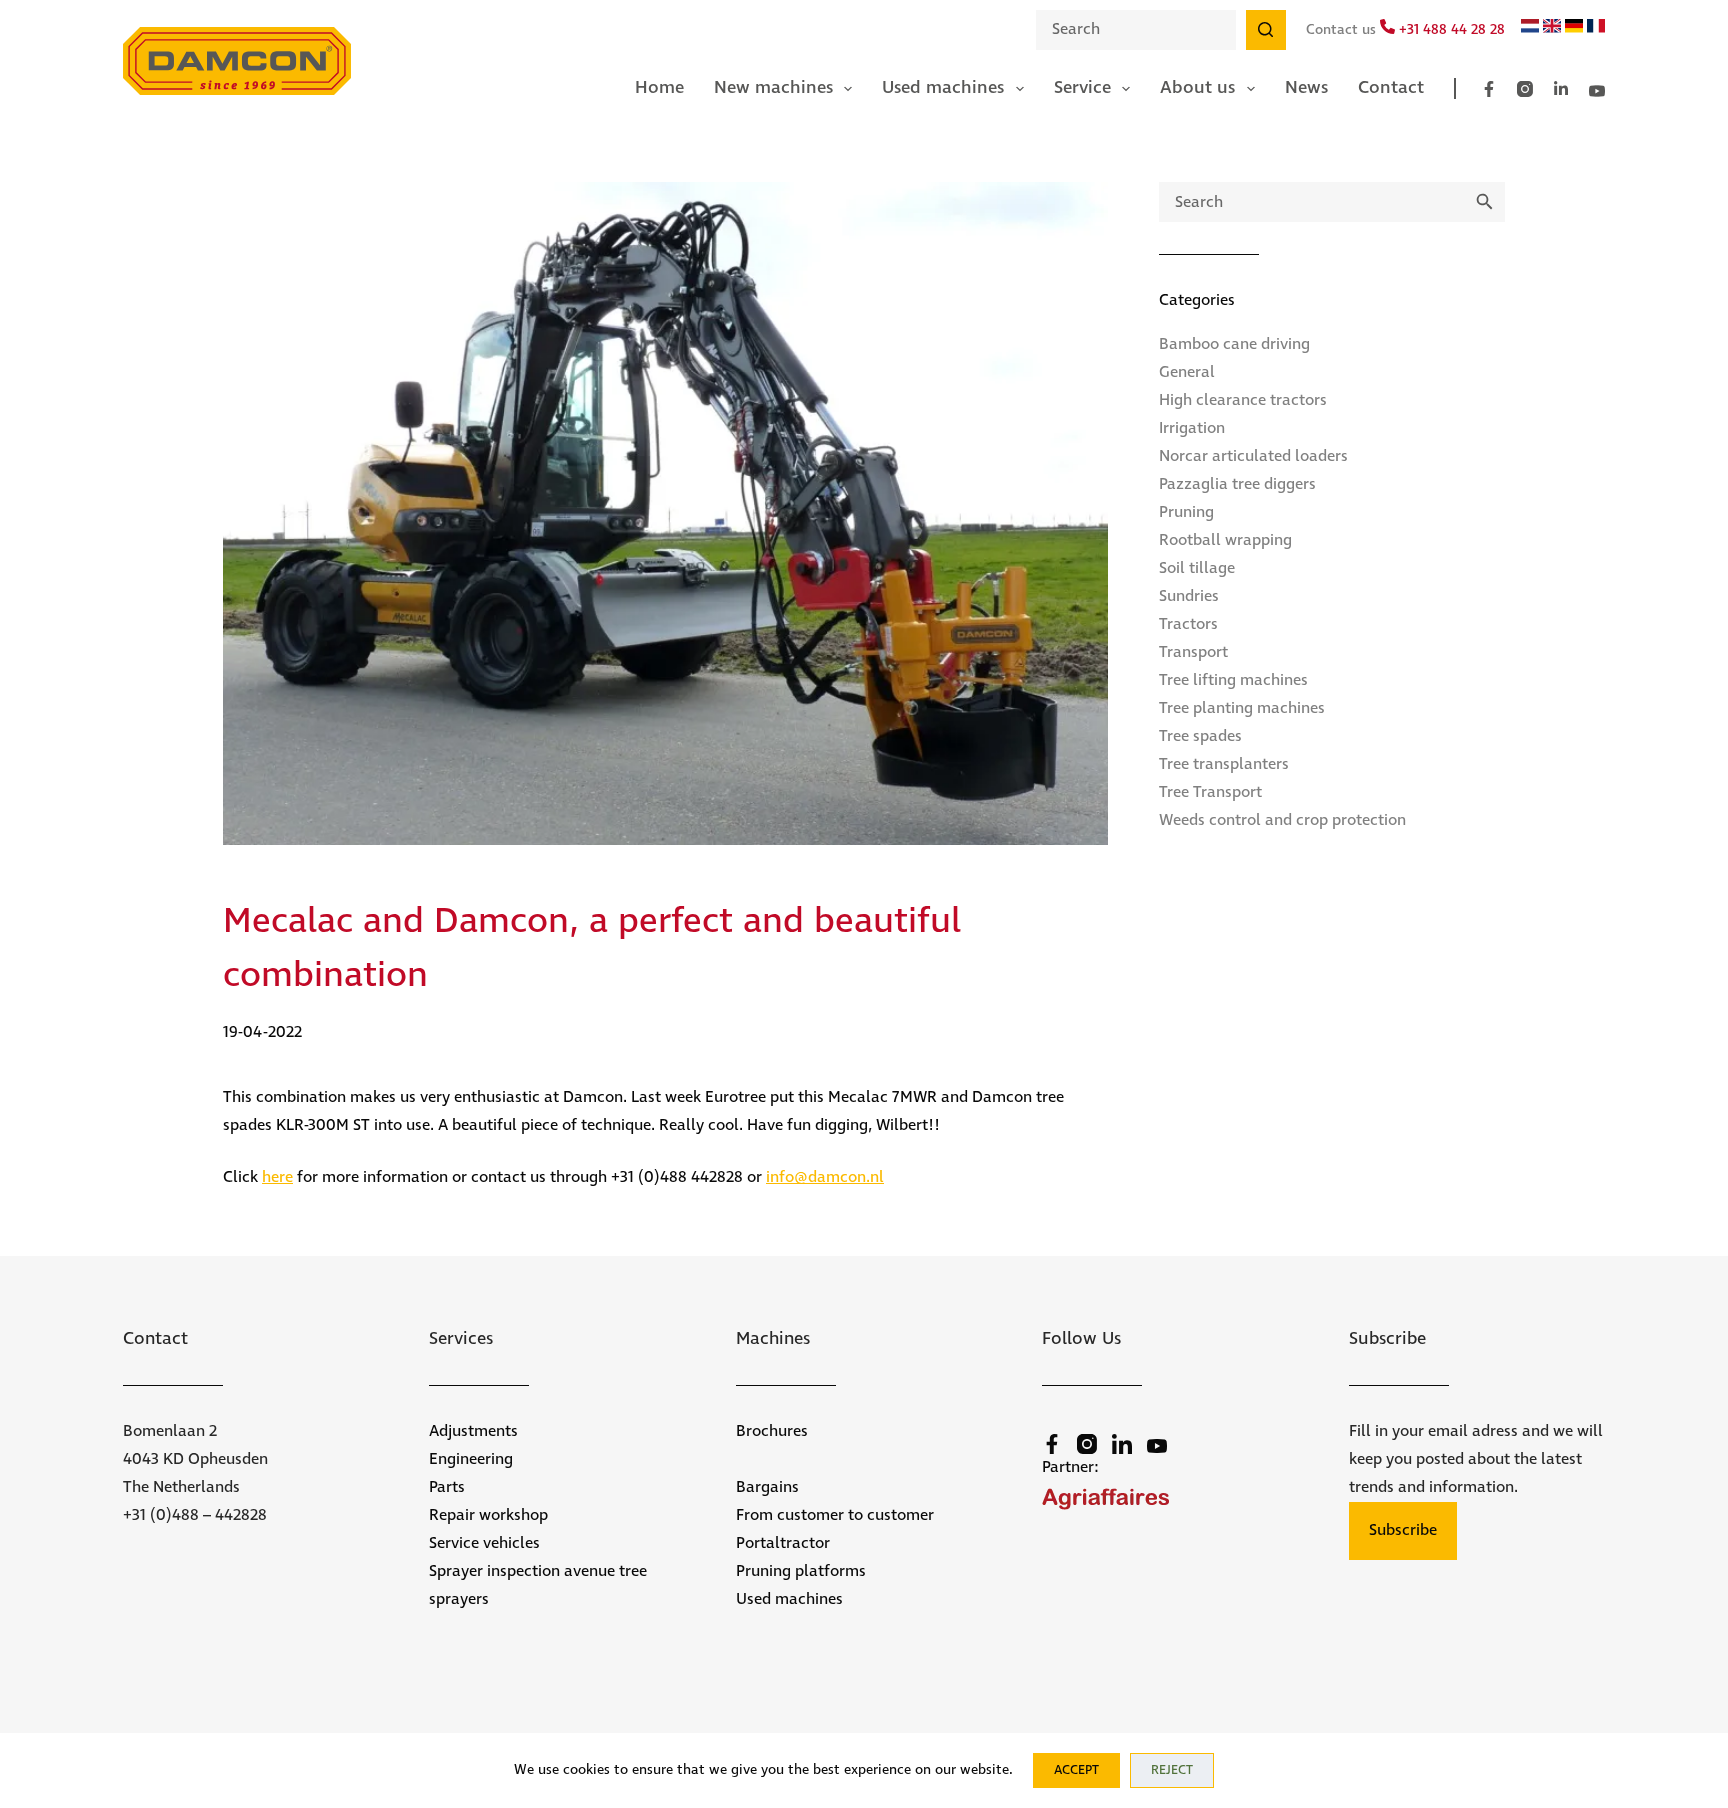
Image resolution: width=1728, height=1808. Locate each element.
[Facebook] (1489, 89)
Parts (447, 1487)
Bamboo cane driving (1234, 344)
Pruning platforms (801, 1571)
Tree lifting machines (1233, 680)
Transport (1193, 652)
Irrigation (1192, 428)
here (277, 1177)
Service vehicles (484, 1543)
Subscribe (1403, 1530)
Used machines (943, 88)
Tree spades (1200, 736)
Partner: (1070, 1467)
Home (659, 88)
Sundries (1189, 596)
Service (1082, 88)
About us (1197, 88)
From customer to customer (835, 1515)
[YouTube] (1597, 91)
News (1306, 88)
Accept (1076, 1770)
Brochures (772, 1431)
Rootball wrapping (1225, 540)
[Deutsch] (1574, 29)
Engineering (471, 1459)
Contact (1391, 88)
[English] (1552, 29)
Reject (1172, 1770)
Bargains (767, 1487)
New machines (773, 88)
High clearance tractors (1243, 400)
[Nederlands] (1530, 29)
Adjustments (473, 1431)
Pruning (1186, 512)
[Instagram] (1525, 89)
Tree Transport (1210, 792)
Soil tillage (1197, 568)
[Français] (1596, 29)
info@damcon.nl (825, 1177)
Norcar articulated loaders (1253, 456)
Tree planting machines (1242, 708)
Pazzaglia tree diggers (1237, 484)
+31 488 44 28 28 (1450, 30)
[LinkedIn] (1561, 89)
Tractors (1188, 624)
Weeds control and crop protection (1282, 820)
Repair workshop (488, 1515)
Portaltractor (783, 1543)
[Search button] (1266, 30)
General (1187, 372)
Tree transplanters (1224, 764)
